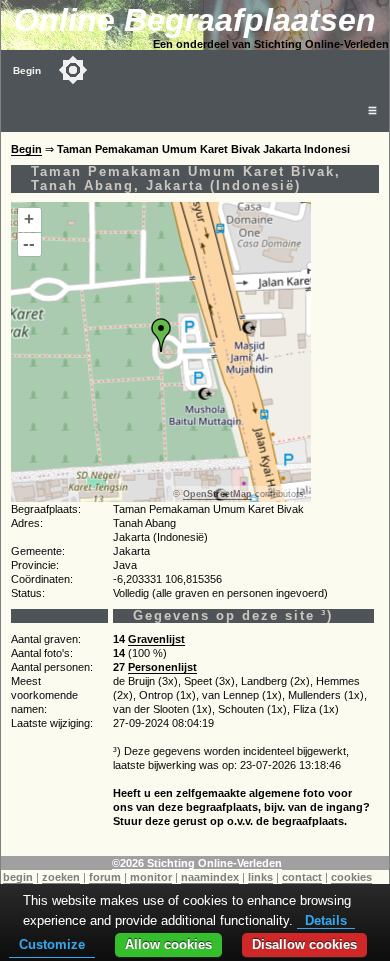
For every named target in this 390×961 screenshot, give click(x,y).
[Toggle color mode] (73, 70)
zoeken (61, 877)
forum (105, 877)
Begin (27, 70)
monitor (151, 877)
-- (29, 243)
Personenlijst (162, 667)
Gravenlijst (156, 639)
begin (18, 877)
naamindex (210, 877)
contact (302, 877)
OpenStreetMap (217, 494)
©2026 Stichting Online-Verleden (197, 863)
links (260, 877)
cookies (351, 877)
